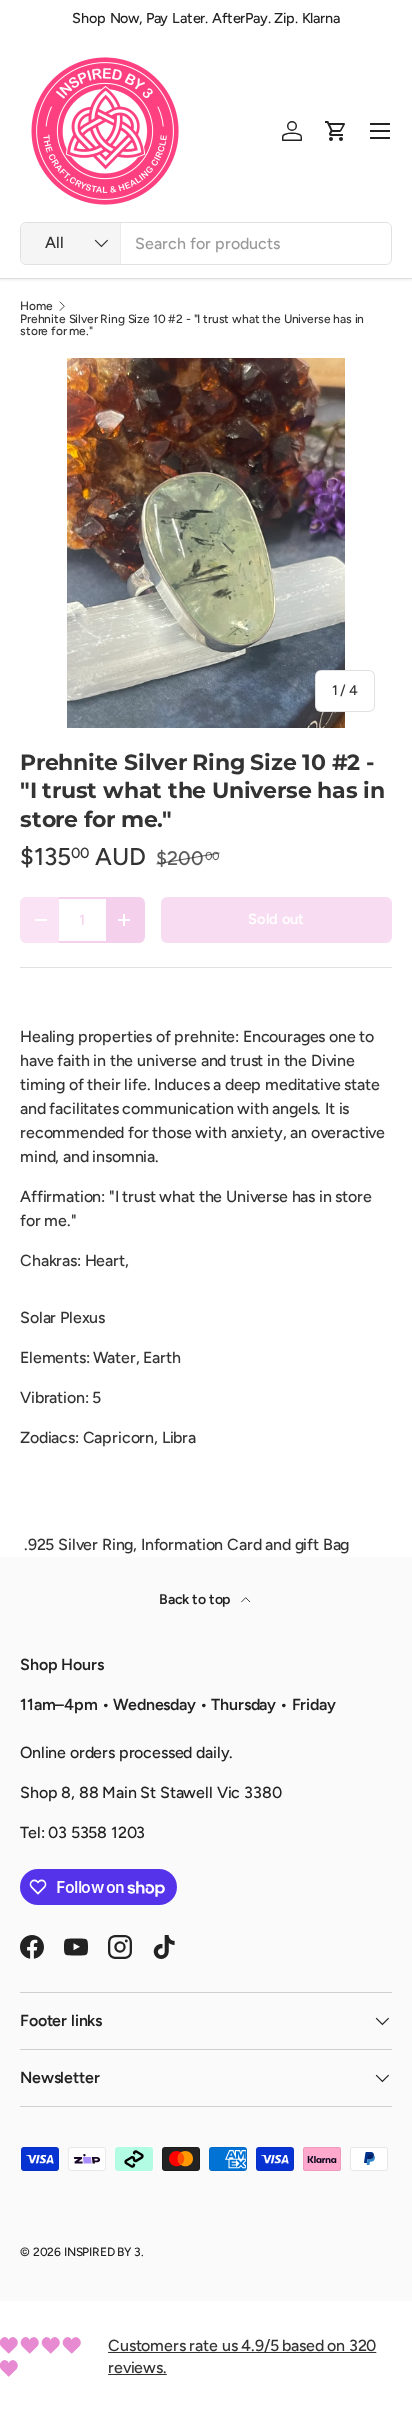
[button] (336, 131)
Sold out (276, 919)
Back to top (196, 1599)
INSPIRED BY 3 (102, 2252)
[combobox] (206, 243)
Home (36, 306)
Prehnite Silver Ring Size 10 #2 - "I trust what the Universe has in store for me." (192, 325)
